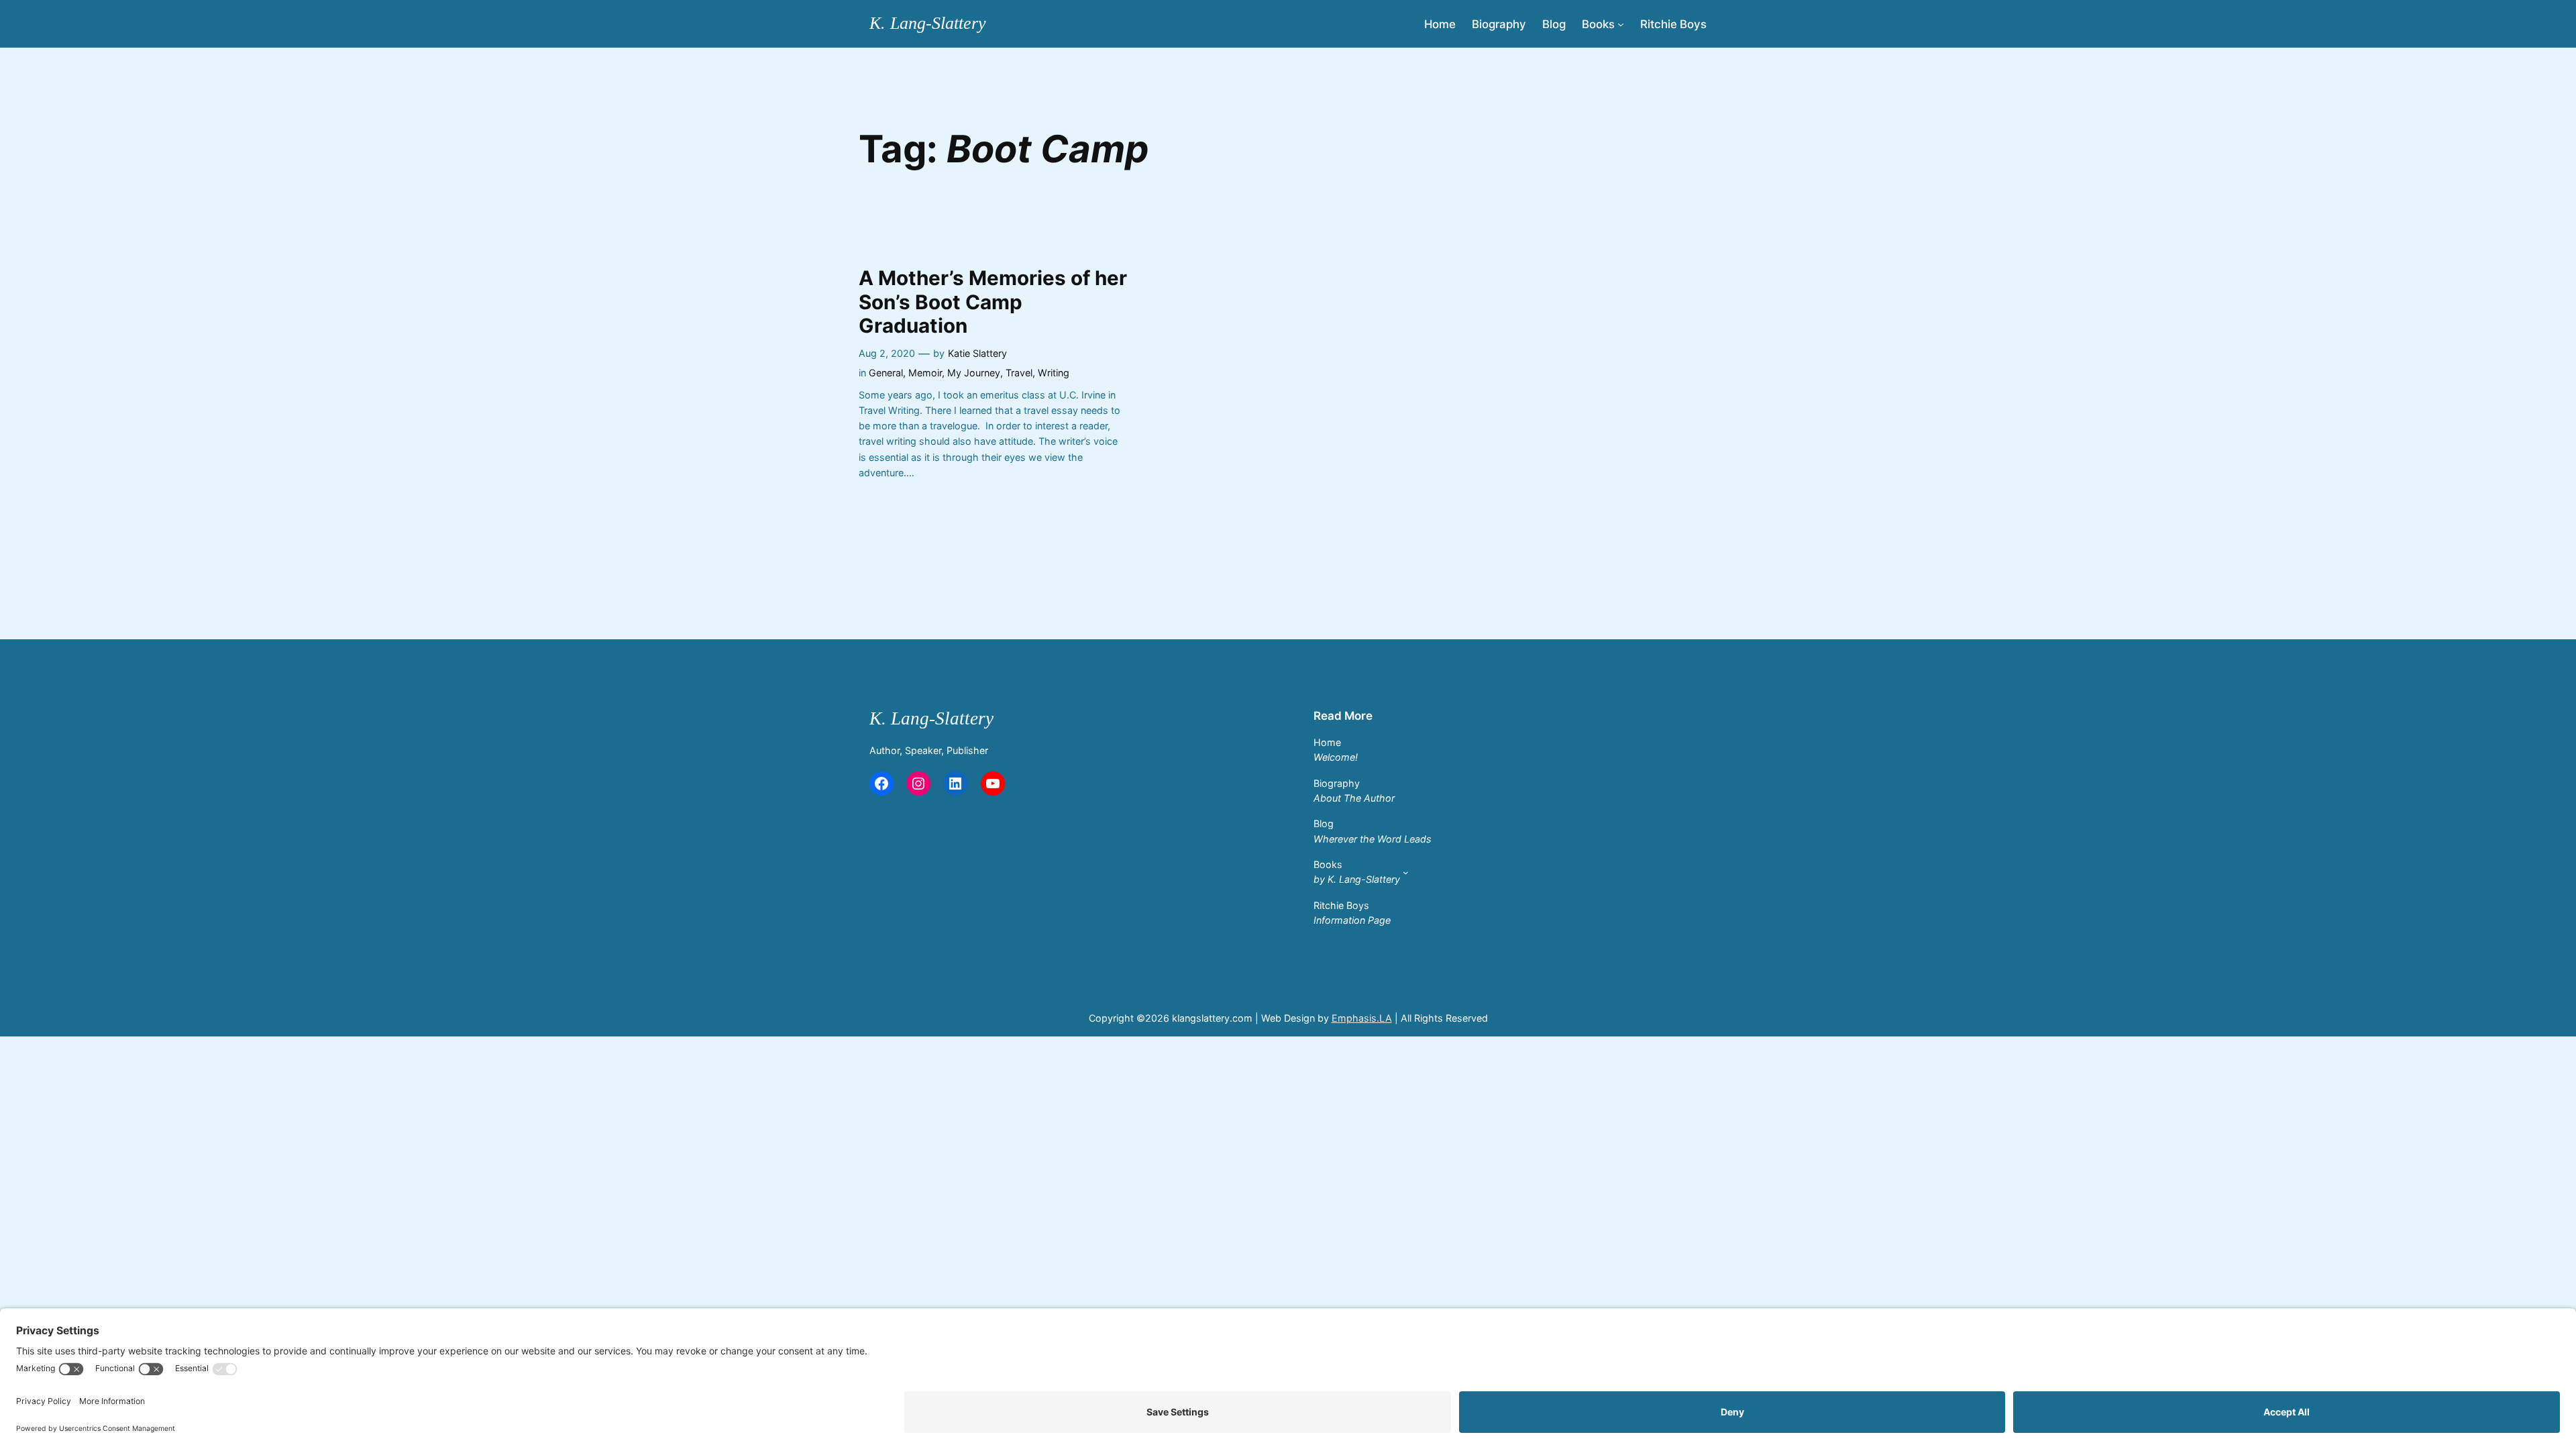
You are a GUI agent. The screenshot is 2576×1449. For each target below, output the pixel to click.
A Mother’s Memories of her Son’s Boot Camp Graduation (993, 302)
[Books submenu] (1621, 23)
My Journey (974, 373)
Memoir (925, 373)
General (886, 373)
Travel (1019, 373)
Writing (1054, 373)
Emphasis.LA (1362, 1018)
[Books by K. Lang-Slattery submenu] (1406, 872)
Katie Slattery (977, 353)
